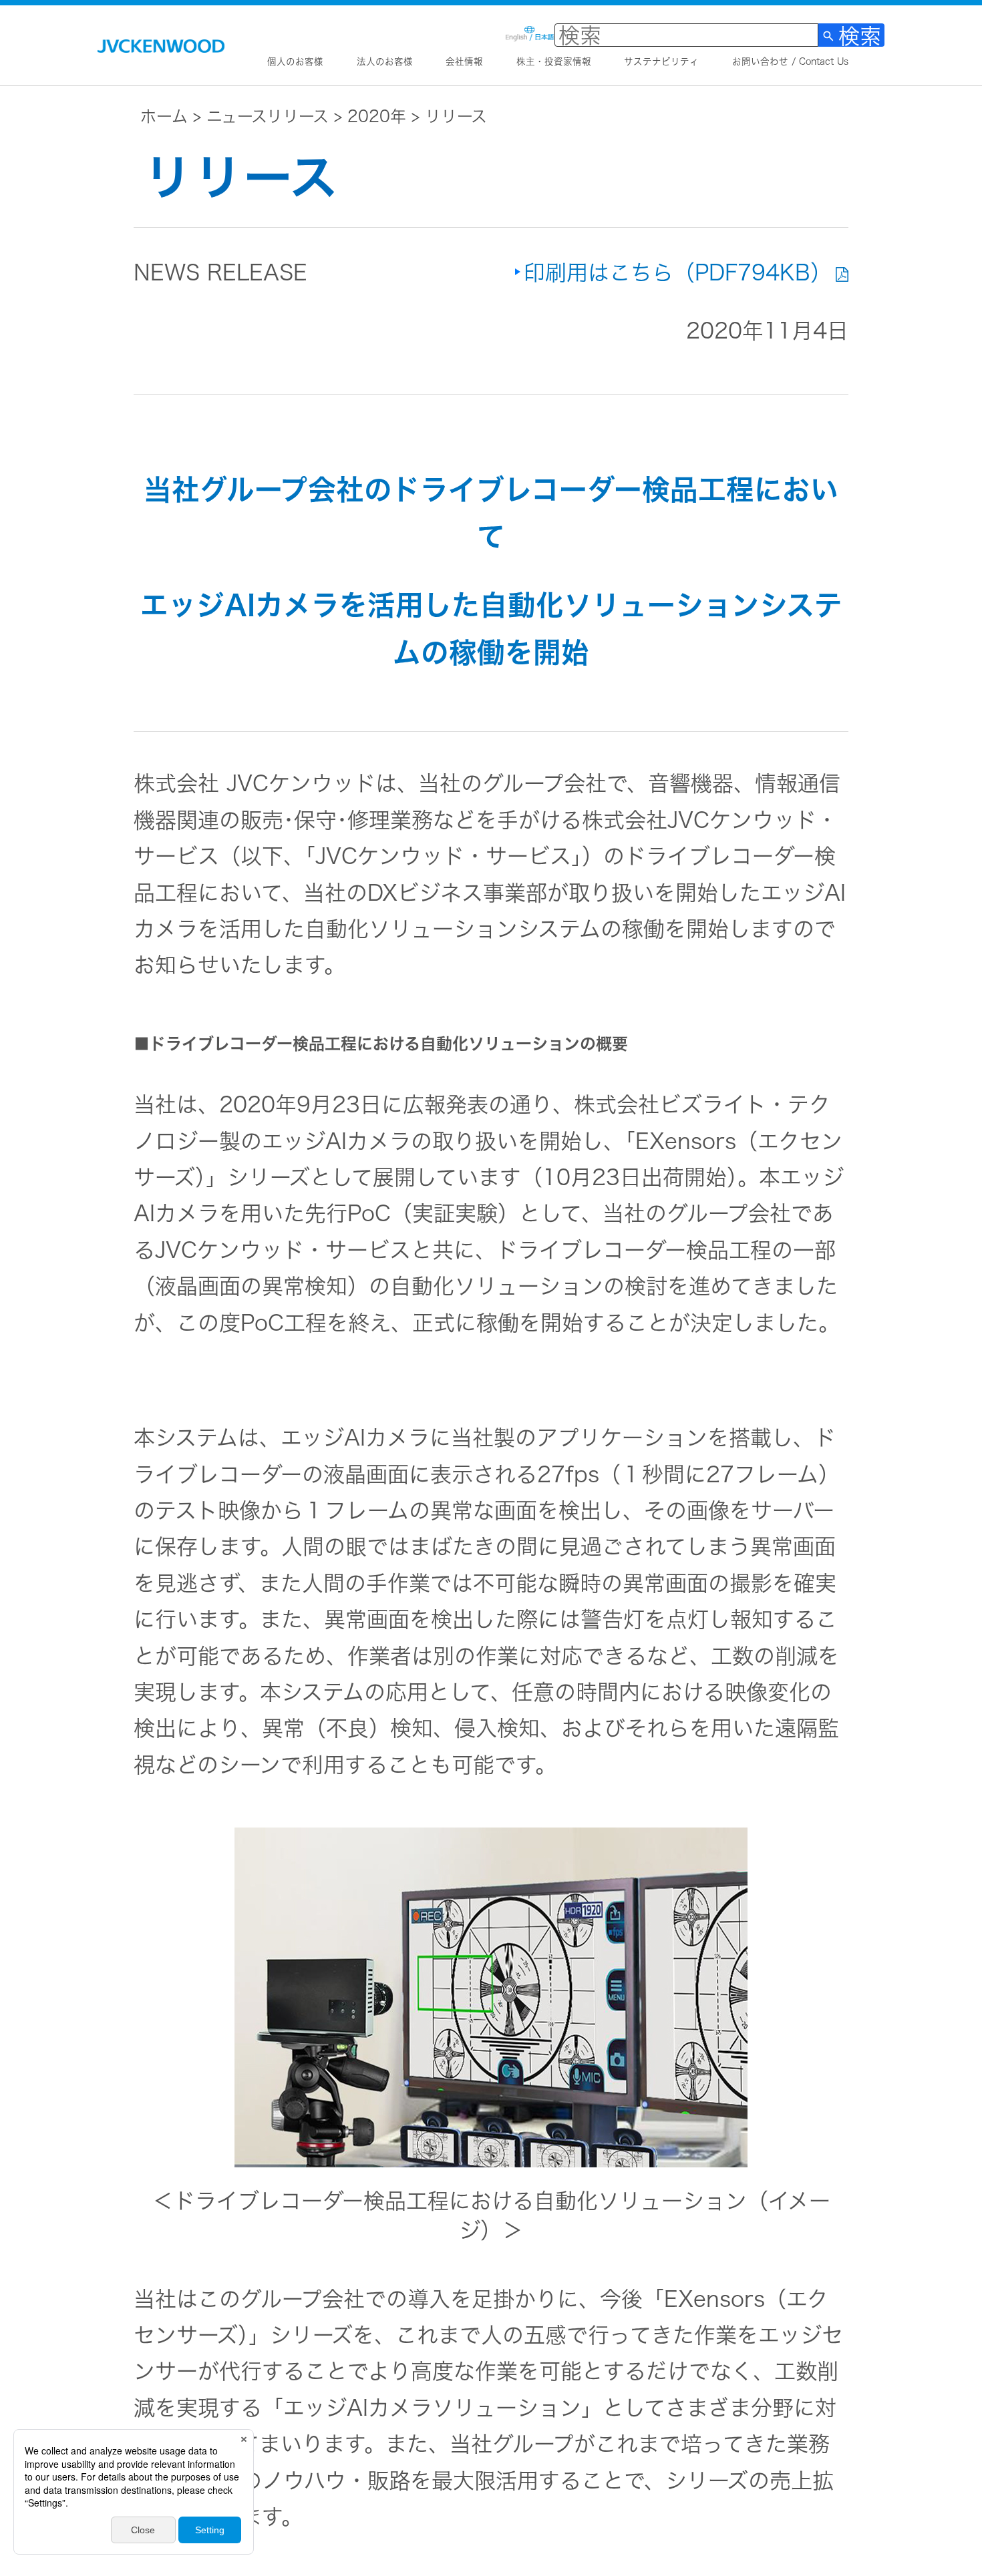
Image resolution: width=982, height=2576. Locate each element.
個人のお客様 (295, 61)
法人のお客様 (385, 61)
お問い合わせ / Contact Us (790, 61)
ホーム (164, 116)
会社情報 (464, 61)
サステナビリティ (661, 61)
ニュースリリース (268, 116)
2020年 (377, 116)
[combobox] (686, 35)
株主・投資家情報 (554, 61)
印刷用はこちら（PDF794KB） (678, 272)
